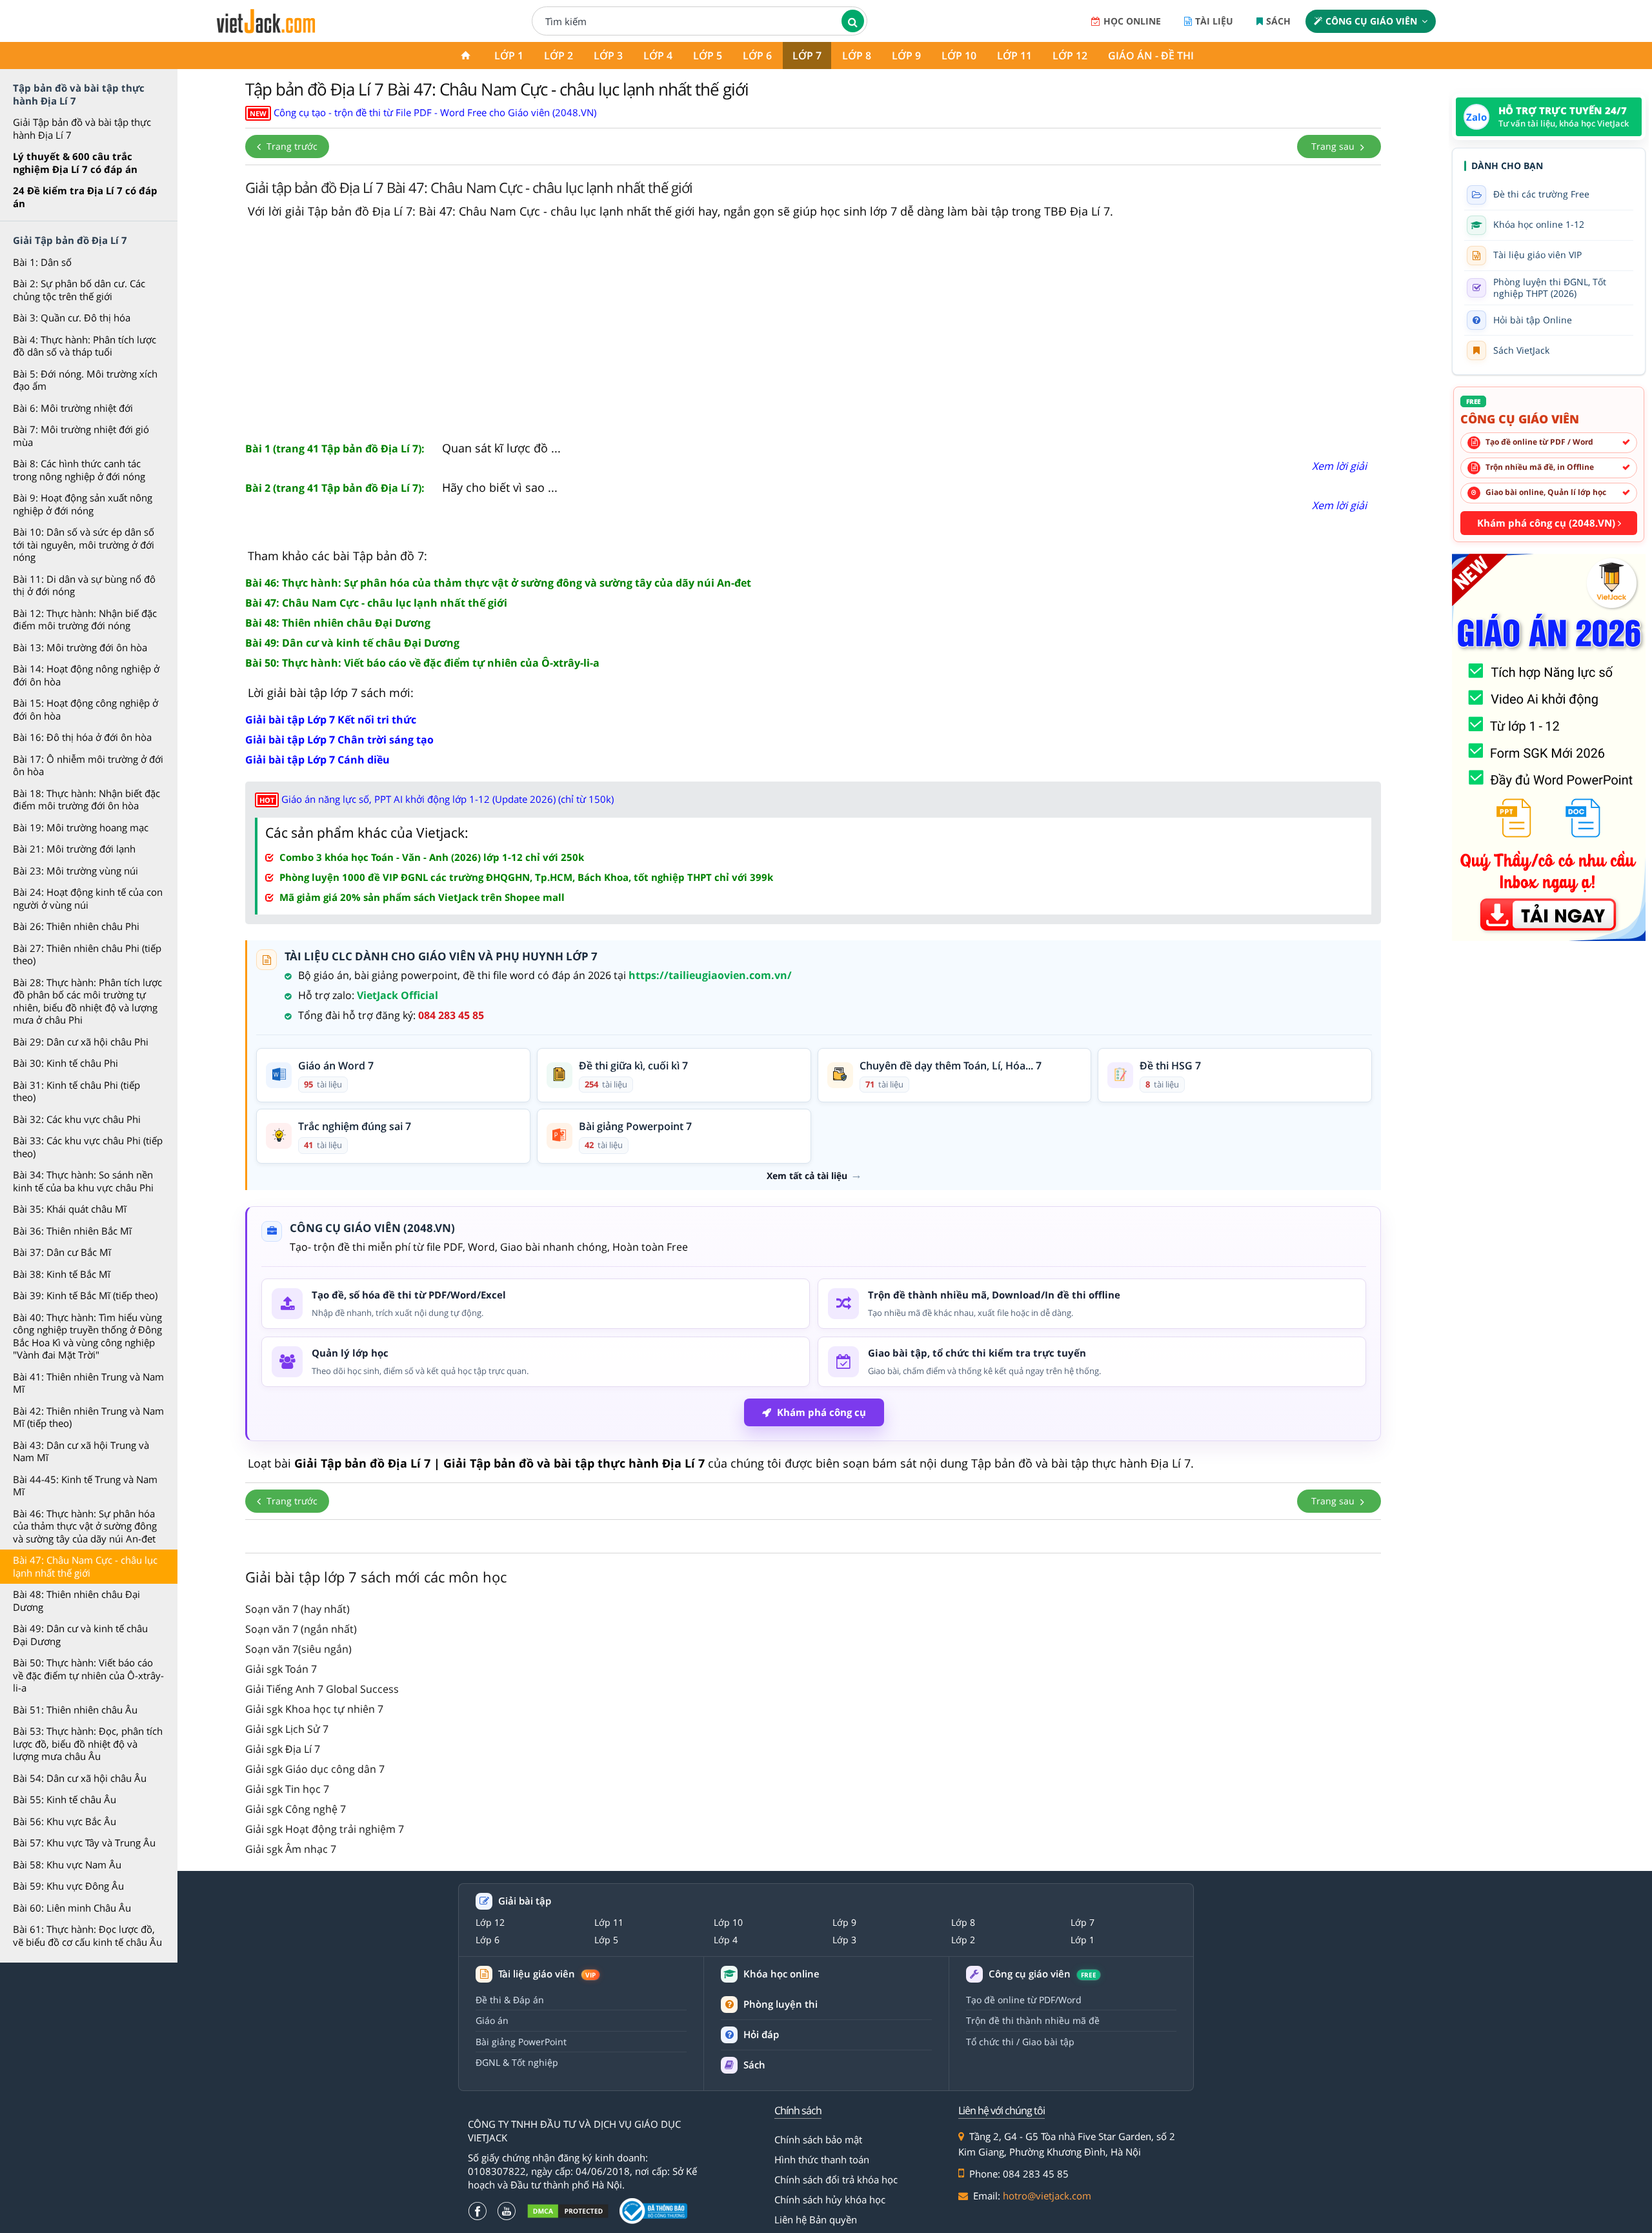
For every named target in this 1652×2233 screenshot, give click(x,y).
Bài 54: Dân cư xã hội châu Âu (80, 1778)
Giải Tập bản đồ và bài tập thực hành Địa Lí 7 (82, 128)
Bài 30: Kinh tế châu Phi (65, 1063)
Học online (1132, 21)
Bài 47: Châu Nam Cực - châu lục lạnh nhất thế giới (85, 1566)
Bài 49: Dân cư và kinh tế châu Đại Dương (80, 1635)
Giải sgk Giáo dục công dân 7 (315, 1769)
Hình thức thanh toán (822, 2159)
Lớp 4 (658, 56)
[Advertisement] (813, 330)
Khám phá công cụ (821, 1412)
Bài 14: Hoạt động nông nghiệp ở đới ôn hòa (86, 675)
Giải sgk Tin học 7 (287, 1789)
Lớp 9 (906, 56)
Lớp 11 (1014, 56)
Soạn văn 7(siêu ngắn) (298, 1649)
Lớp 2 (559, 56)
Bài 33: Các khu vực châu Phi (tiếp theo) (88, 1147)
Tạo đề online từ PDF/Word (1024, 2000)
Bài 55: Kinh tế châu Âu (65, 1799)
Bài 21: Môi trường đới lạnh (74, 849)
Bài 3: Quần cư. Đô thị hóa (72, 318)
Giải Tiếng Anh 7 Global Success (322, 1689)
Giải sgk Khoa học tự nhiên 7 (314, 1709)
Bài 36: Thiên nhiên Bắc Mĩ (72, 1231)
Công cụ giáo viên (1371, 21)
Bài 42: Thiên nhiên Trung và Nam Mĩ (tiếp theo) (88, 1417)
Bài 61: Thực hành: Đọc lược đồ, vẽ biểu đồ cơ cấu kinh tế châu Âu (87, 1935)
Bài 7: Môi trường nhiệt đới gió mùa (81, 436)
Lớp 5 (708, 56)
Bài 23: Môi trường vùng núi (76, 871)
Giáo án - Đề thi (1151, 56)
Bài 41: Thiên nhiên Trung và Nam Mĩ (88, 1383)
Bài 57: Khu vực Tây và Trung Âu (84, 1843)
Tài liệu (1214, 21)
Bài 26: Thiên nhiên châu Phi (76, 926)
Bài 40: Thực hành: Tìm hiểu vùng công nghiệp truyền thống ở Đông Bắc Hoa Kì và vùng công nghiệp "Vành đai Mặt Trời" (87, 1336)
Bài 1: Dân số (42, 262)
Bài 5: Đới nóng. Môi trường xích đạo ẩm (85, 380)
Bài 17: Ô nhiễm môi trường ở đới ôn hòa (88, 765)
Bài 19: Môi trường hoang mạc (81, 827)
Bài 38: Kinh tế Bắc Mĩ (62, 1274)
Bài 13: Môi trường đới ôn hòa (80, 647)
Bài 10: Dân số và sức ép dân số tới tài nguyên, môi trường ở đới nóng (84, 544)
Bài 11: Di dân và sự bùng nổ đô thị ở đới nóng (84, 585)
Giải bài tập (525, 1901)
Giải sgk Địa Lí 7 (283, 1749)
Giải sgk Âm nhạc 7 (291, 1849)
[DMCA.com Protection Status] (568, 2211)
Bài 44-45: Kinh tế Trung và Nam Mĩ (85, 1486)
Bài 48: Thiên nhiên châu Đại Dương (76, 1601)
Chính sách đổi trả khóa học (836, 2179)
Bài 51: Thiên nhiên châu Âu (75, 1710)
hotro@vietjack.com (1047, 2196)
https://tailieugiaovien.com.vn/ (710, 975)
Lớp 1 (509, 56)
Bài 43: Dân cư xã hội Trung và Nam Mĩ (81, 1451)
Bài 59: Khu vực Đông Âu (68, 1886)
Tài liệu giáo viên (547, 1974)
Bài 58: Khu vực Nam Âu (67, 1864)
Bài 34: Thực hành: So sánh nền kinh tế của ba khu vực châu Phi (83, 1181)
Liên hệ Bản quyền (816, 2219)
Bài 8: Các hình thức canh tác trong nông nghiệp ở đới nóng (79, 470)
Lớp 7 (807, 56)
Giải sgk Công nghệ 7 (296, 1809)
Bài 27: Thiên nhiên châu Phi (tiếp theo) (87, 955)
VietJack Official (398, 995)
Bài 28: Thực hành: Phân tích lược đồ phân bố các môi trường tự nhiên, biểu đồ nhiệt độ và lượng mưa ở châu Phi (87, 1001)
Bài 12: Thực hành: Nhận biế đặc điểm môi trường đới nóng (85, 620)
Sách (1278, 21)
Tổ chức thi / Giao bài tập (1020, 2042)
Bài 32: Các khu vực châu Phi (77, 1119)
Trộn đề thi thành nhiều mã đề (1033, 2020)
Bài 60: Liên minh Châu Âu (72, 1908)
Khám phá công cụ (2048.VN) (1547, 523)
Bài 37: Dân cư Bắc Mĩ (62, 1252)
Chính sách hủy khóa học (830, 2199)
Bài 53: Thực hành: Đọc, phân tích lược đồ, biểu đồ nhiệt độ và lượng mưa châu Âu (88, 1743)
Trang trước (291, 146)
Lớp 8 (857, 56)
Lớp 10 (959, 56)
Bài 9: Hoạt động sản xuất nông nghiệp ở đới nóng (83, 504)
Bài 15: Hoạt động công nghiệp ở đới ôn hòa (86, 709)
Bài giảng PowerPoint (521, 2042)
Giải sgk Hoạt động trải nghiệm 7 (325, 1829)
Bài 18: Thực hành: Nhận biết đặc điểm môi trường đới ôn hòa (86, 800)
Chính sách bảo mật (818, 2139)
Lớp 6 (757, 56)
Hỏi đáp (761, 2034)
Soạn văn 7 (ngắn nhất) (301, 1629)
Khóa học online (781, 1974)
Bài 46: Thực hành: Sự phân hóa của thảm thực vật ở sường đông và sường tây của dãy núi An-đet (85, 1526)
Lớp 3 (608, 56)
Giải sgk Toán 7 (281, 1669)
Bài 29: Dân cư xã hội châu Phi (81, 1042)
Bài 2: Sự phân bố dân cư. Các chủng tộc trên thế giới (79, 290)
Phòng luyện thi (781, 2004)
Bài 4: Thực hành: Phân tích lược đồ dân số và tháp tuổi (85, 346)
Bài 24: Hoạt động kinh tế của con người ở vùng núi (88, 898)
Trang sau (1334, 146)
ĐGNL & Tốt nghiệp (517, 2062)
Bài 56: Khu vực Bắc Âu (65, 1821)
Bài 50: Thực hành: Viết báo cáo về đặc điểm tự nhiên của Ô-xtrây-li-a (88, 1675)
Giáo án (492, 2020)
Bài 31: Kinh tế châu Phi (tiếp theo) (76, 1091)
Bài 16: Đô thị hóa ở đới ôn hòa (82, 737)
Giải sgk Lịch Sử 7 (287, 1729)
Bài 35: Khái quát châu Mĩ (70, 1209)
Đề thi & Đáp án (510, 2000)
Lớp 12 (1070, 56)
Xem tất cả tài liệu (807, 1176)
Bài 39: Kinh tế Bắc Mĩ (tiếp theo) (85, 1295)
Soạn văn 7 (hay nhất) (297, 1609)
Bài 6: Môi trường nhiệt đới (73, 408)
